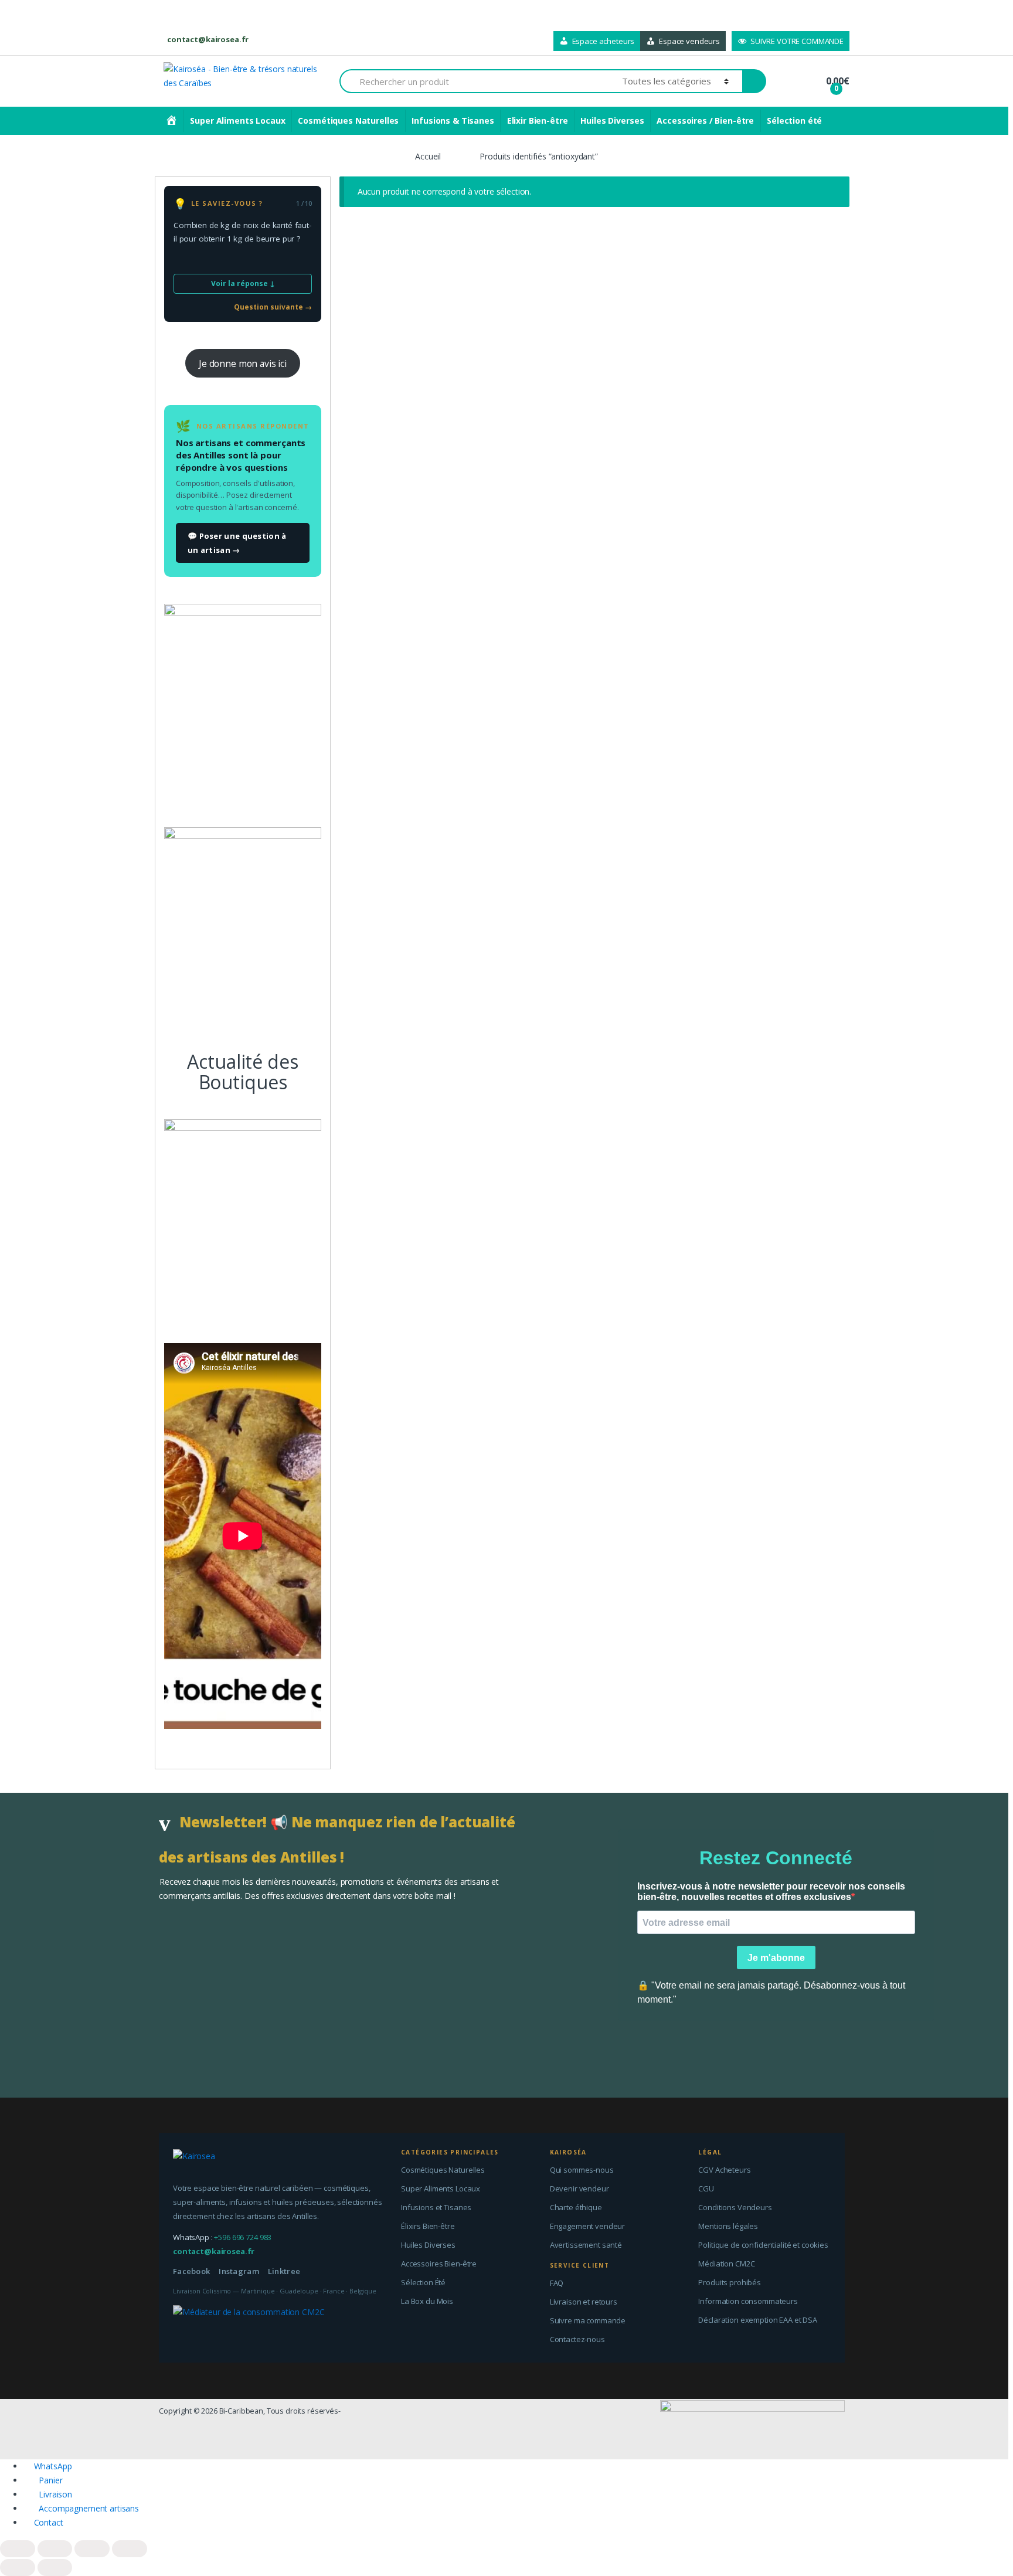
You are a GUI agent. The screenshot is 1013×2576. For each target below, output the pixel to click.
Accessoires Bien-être (439, 2264)
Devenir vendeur (579, 2188)
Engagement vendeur (587, 2226)
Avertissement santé (586, 2245)
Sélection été (794, 120)
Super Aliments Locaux (237, 120)
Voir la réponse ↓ (243, 283)
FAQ (557, 2283)
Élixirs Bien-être (428, 2226)
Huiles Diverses (612, 120)
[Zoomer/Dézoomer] (130, 2549)
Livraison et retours (584, 2302)
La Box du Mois (427, 2301)
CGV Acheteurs (724, 2170)
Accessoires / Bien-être (705, 120)
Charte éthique (576, 2207)
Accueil (428, 156)
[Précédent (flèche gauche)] (18, 2567)
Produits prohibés (730, 2282)
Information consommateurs (748, 2301)
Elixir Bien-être (538, 120)
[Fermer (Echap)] (18, 2549)
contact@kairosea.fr (208, 39)
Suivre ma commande (588, 2320)
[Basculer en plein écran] (92, 2549)
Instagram (239, 2271)
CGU (706, 2188)
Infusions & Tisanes (453, 120)
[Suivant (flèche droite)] (55, 2567)
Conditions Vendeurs (735, 2207)
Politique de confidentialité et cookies (763, 2245)
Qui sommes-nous (582, 2170)
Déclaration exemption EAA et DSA (758, 2320)
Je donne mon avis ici (243, 363)
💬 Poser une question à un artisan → (237, 543)
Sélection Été (423, 2282)
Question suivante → (273, 307)
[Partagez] (55, 2549)
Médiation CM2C (726, 2264)
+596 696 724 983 (243, 2237)
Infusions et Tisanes (436, 2207)
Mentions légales (728, 2226)
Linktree (284, 2271)
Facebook (191, 2271)
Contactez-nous (577, 2339)
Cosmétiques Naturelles (348, 120)
